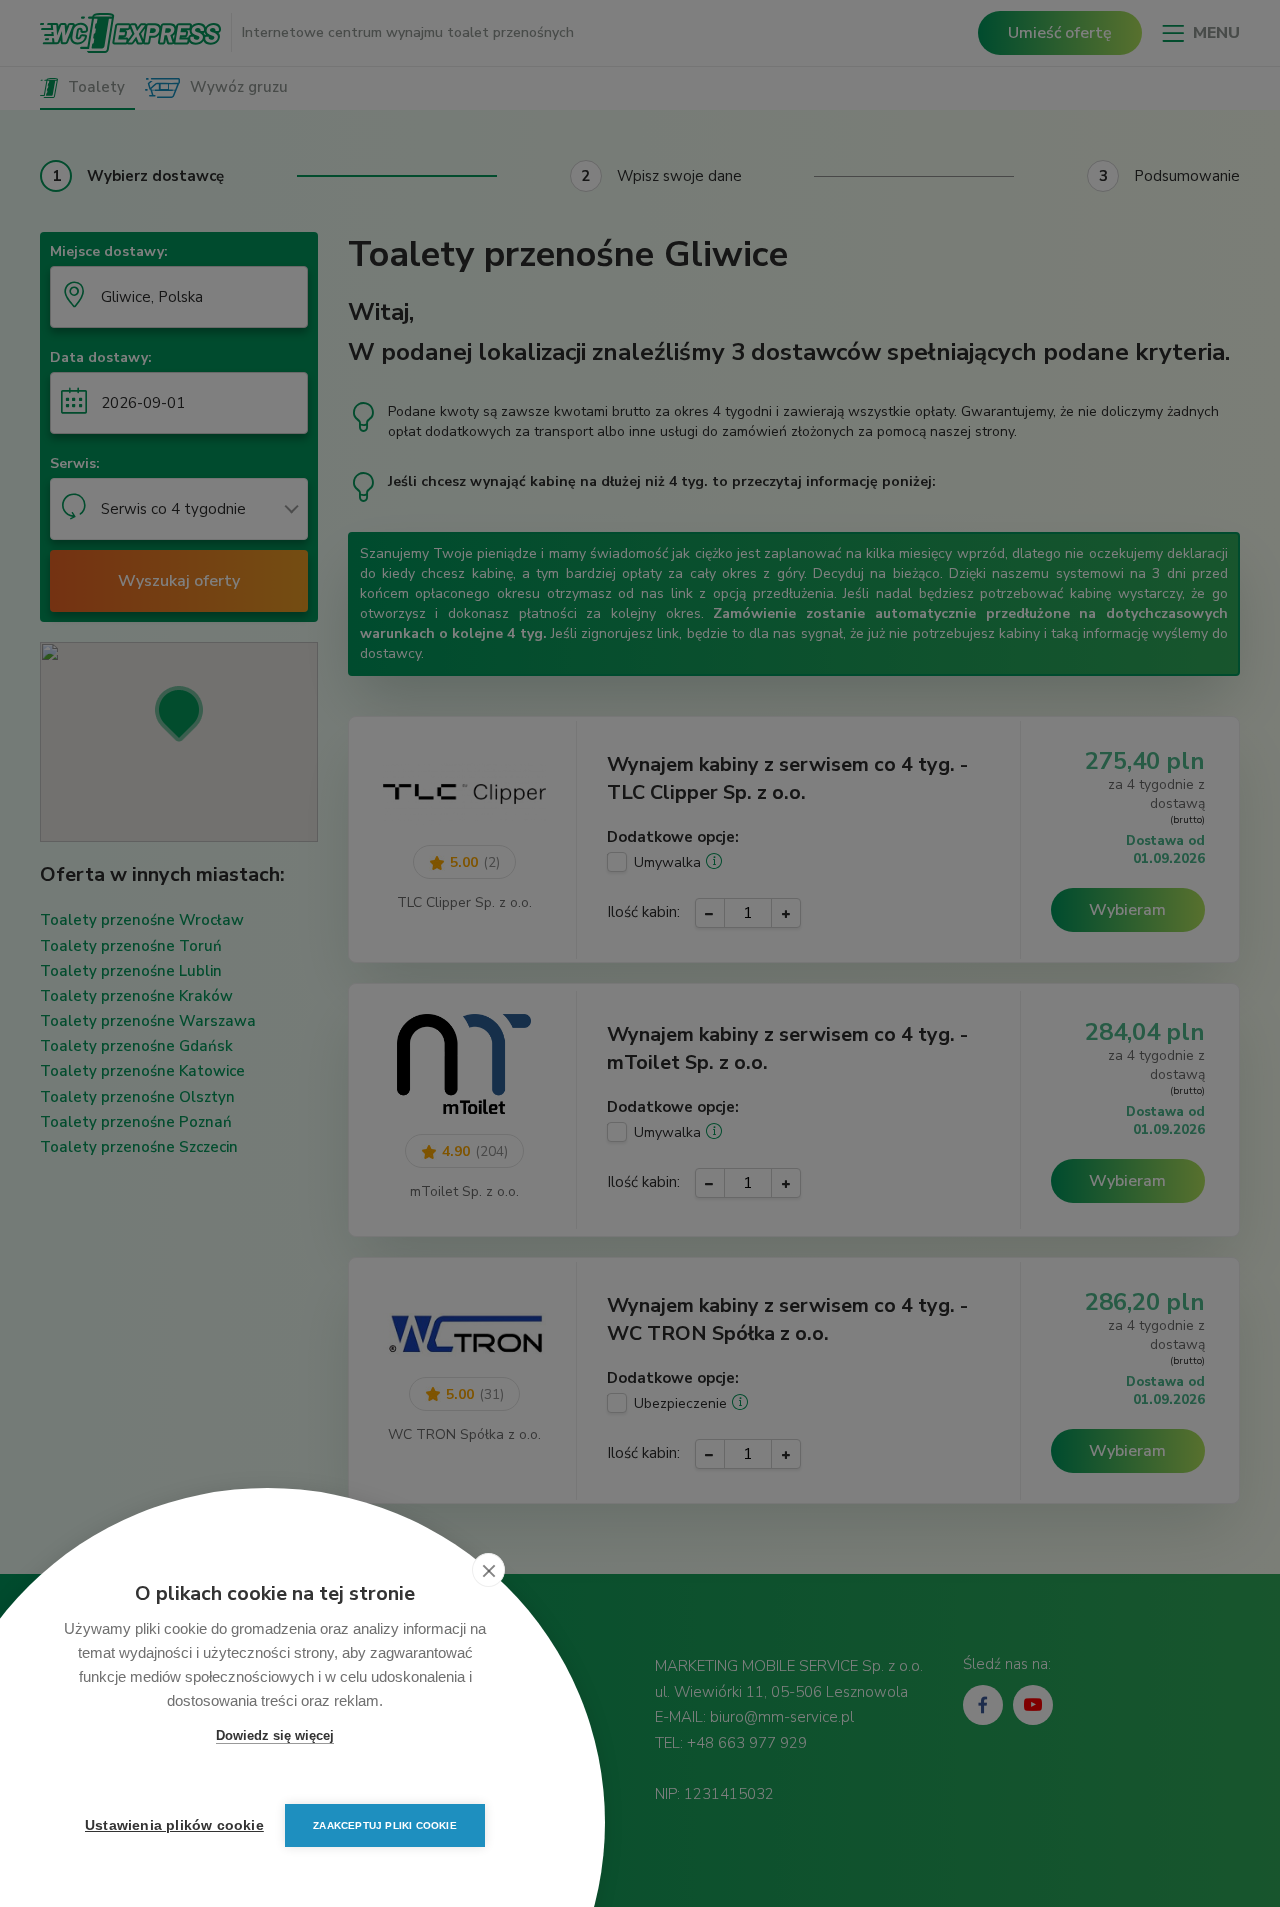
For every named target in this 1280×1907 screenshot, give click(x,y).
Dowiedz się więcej (275, 1735)
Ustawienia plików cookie (174, 1825)
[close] (488, 1570)
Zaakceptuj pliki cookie (385, 1825)
